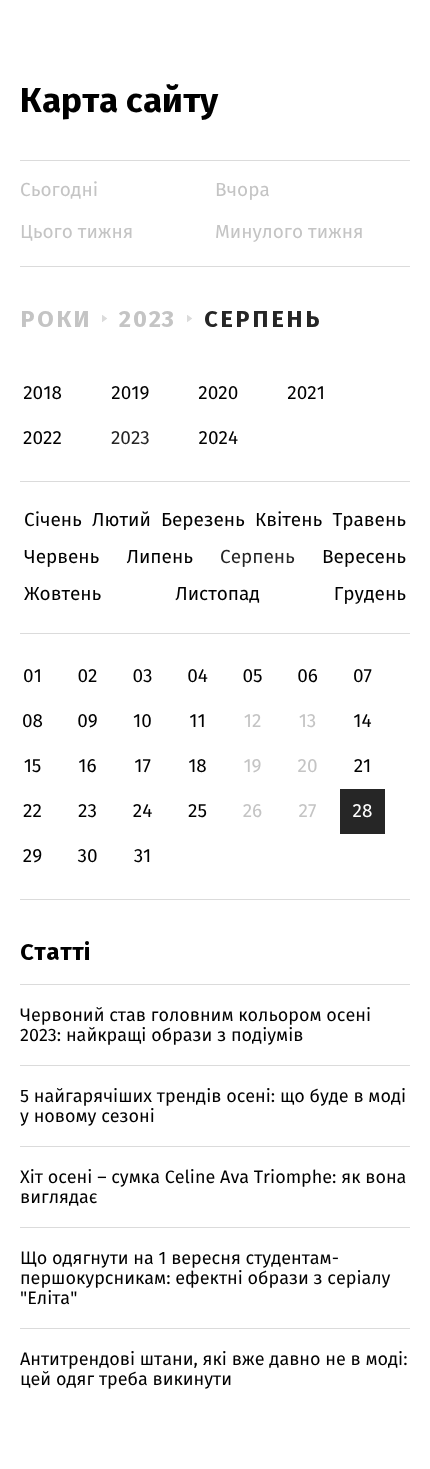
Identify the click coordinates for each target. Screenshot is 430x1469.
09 (87, 721)
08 (32, 721)
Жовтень (62, 594)
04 (197, 676)
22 (32, 811)
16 (87, 766)
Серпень (262, 319)
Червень (61, 557)
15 (33, 766)
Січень (53, 520)
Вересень (364, 557)
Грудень (370, 594)
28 (363, 811)
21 (363, 766)
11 (197, 721)
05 (252, 676)
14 (362, 721)
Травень (369, 520)
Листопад (217, 594)
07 (362, 676)
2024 (219, 438)
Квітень (288, 520)
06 (307, 676)
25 (197, 811)
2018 (42, 393)
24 (143, 811)
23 (87, 811)
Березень (203, 520)
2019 (130, 393)
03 (142, 676)
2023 (148, 319)
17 (142, 766)
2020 (218, 393)
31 (143, 856)
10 (142, 721)
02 (87, 676)
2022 (42, 438)
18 (197, 766)
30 (87, 856)
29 (32, 856)
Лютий (121, 520)
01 (32, 676)
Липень (159, 557)
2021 (306, 393)
